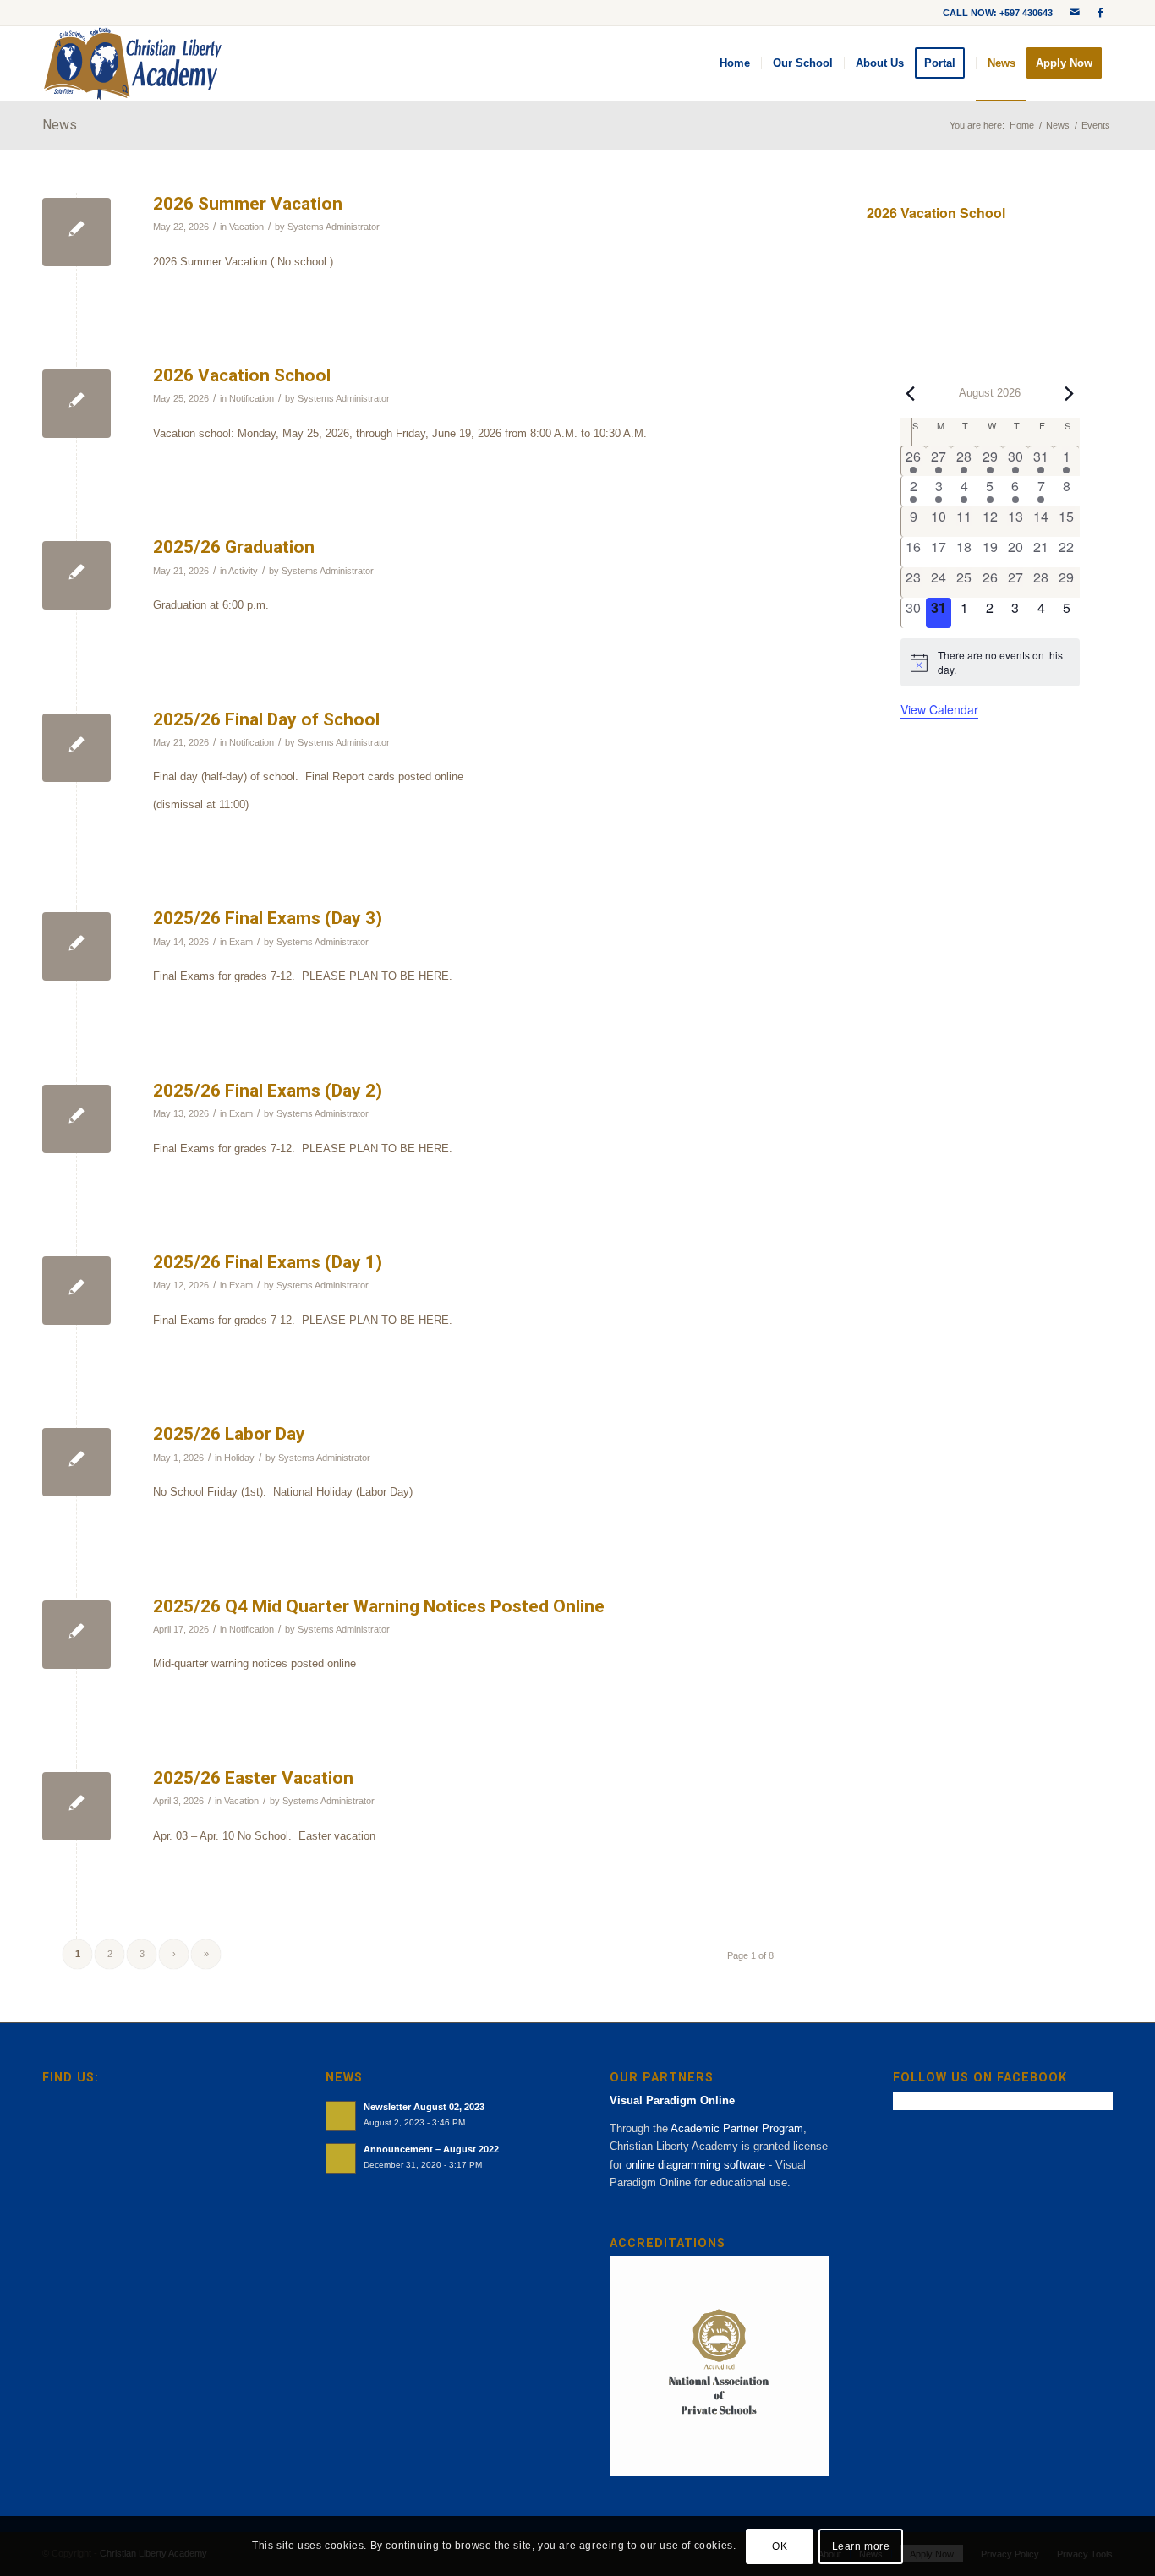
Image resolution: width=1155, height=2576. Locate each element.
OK (780, 2546)
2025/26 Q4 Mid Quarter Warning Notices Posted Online (379, 1606)
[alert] (990, 662)
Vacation (246, 227)
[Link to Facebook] (1100, 13)
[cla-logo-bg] (133, 63)
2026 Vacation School (242, 375)
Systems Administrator (334, 227)
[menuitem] (735, 63)
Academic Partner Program (737, 2128)
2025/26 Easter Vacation (253, 1778)
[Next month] (1070, 394)
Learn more (861, 2546)
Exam (241, 942)
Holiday (239, 1458)
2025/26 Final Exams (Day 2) (268, 1091)
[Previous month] (911, 394)
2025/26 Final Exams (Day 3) (268, 918)
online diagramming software (695, 2165)
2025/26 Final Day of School (266, 719)
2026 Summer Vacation (248, 204)
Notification (252, 398)
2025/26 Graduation (234, 547)
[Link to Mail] (1074, 13)
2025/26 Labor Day (229, 1434)
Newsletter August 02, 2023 (424, 2107)
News (60, 125)
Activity (243, 571)
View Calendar (939, 709)
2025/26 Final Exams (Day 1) (268, 1262)
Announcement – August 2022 (431, 2149)
